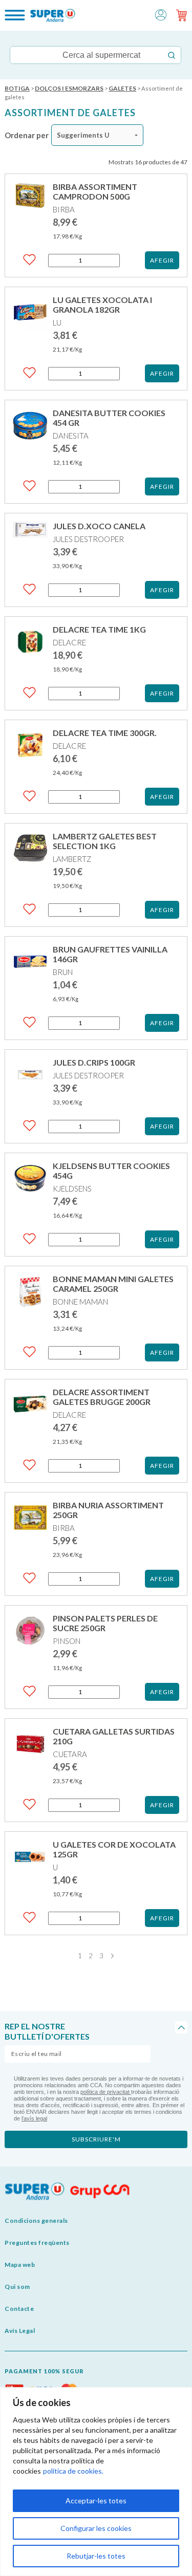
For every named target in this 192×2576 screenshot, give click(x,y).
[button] (161, 14)
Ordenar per (27, 135)
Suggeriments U (83, 135)
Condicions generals (36, 2221)
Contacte (19, 2309)
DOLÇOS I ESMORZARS (69, 88)
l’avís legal (34, 2118)
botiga (17, 88)
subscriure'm (96, 2139)
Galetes (122, 88)
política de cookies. (73, 2471)
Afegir (162, 260)
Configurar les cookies (96, 2528)
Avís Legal (20, 2331)
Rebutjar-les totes (96, 2556)
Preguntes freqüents (37, 2243)
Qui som (17, 2287)
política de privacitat (106, 2092)
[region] (96, 2482)
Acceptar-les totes (96, 2501)
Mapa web (20, 2265)
